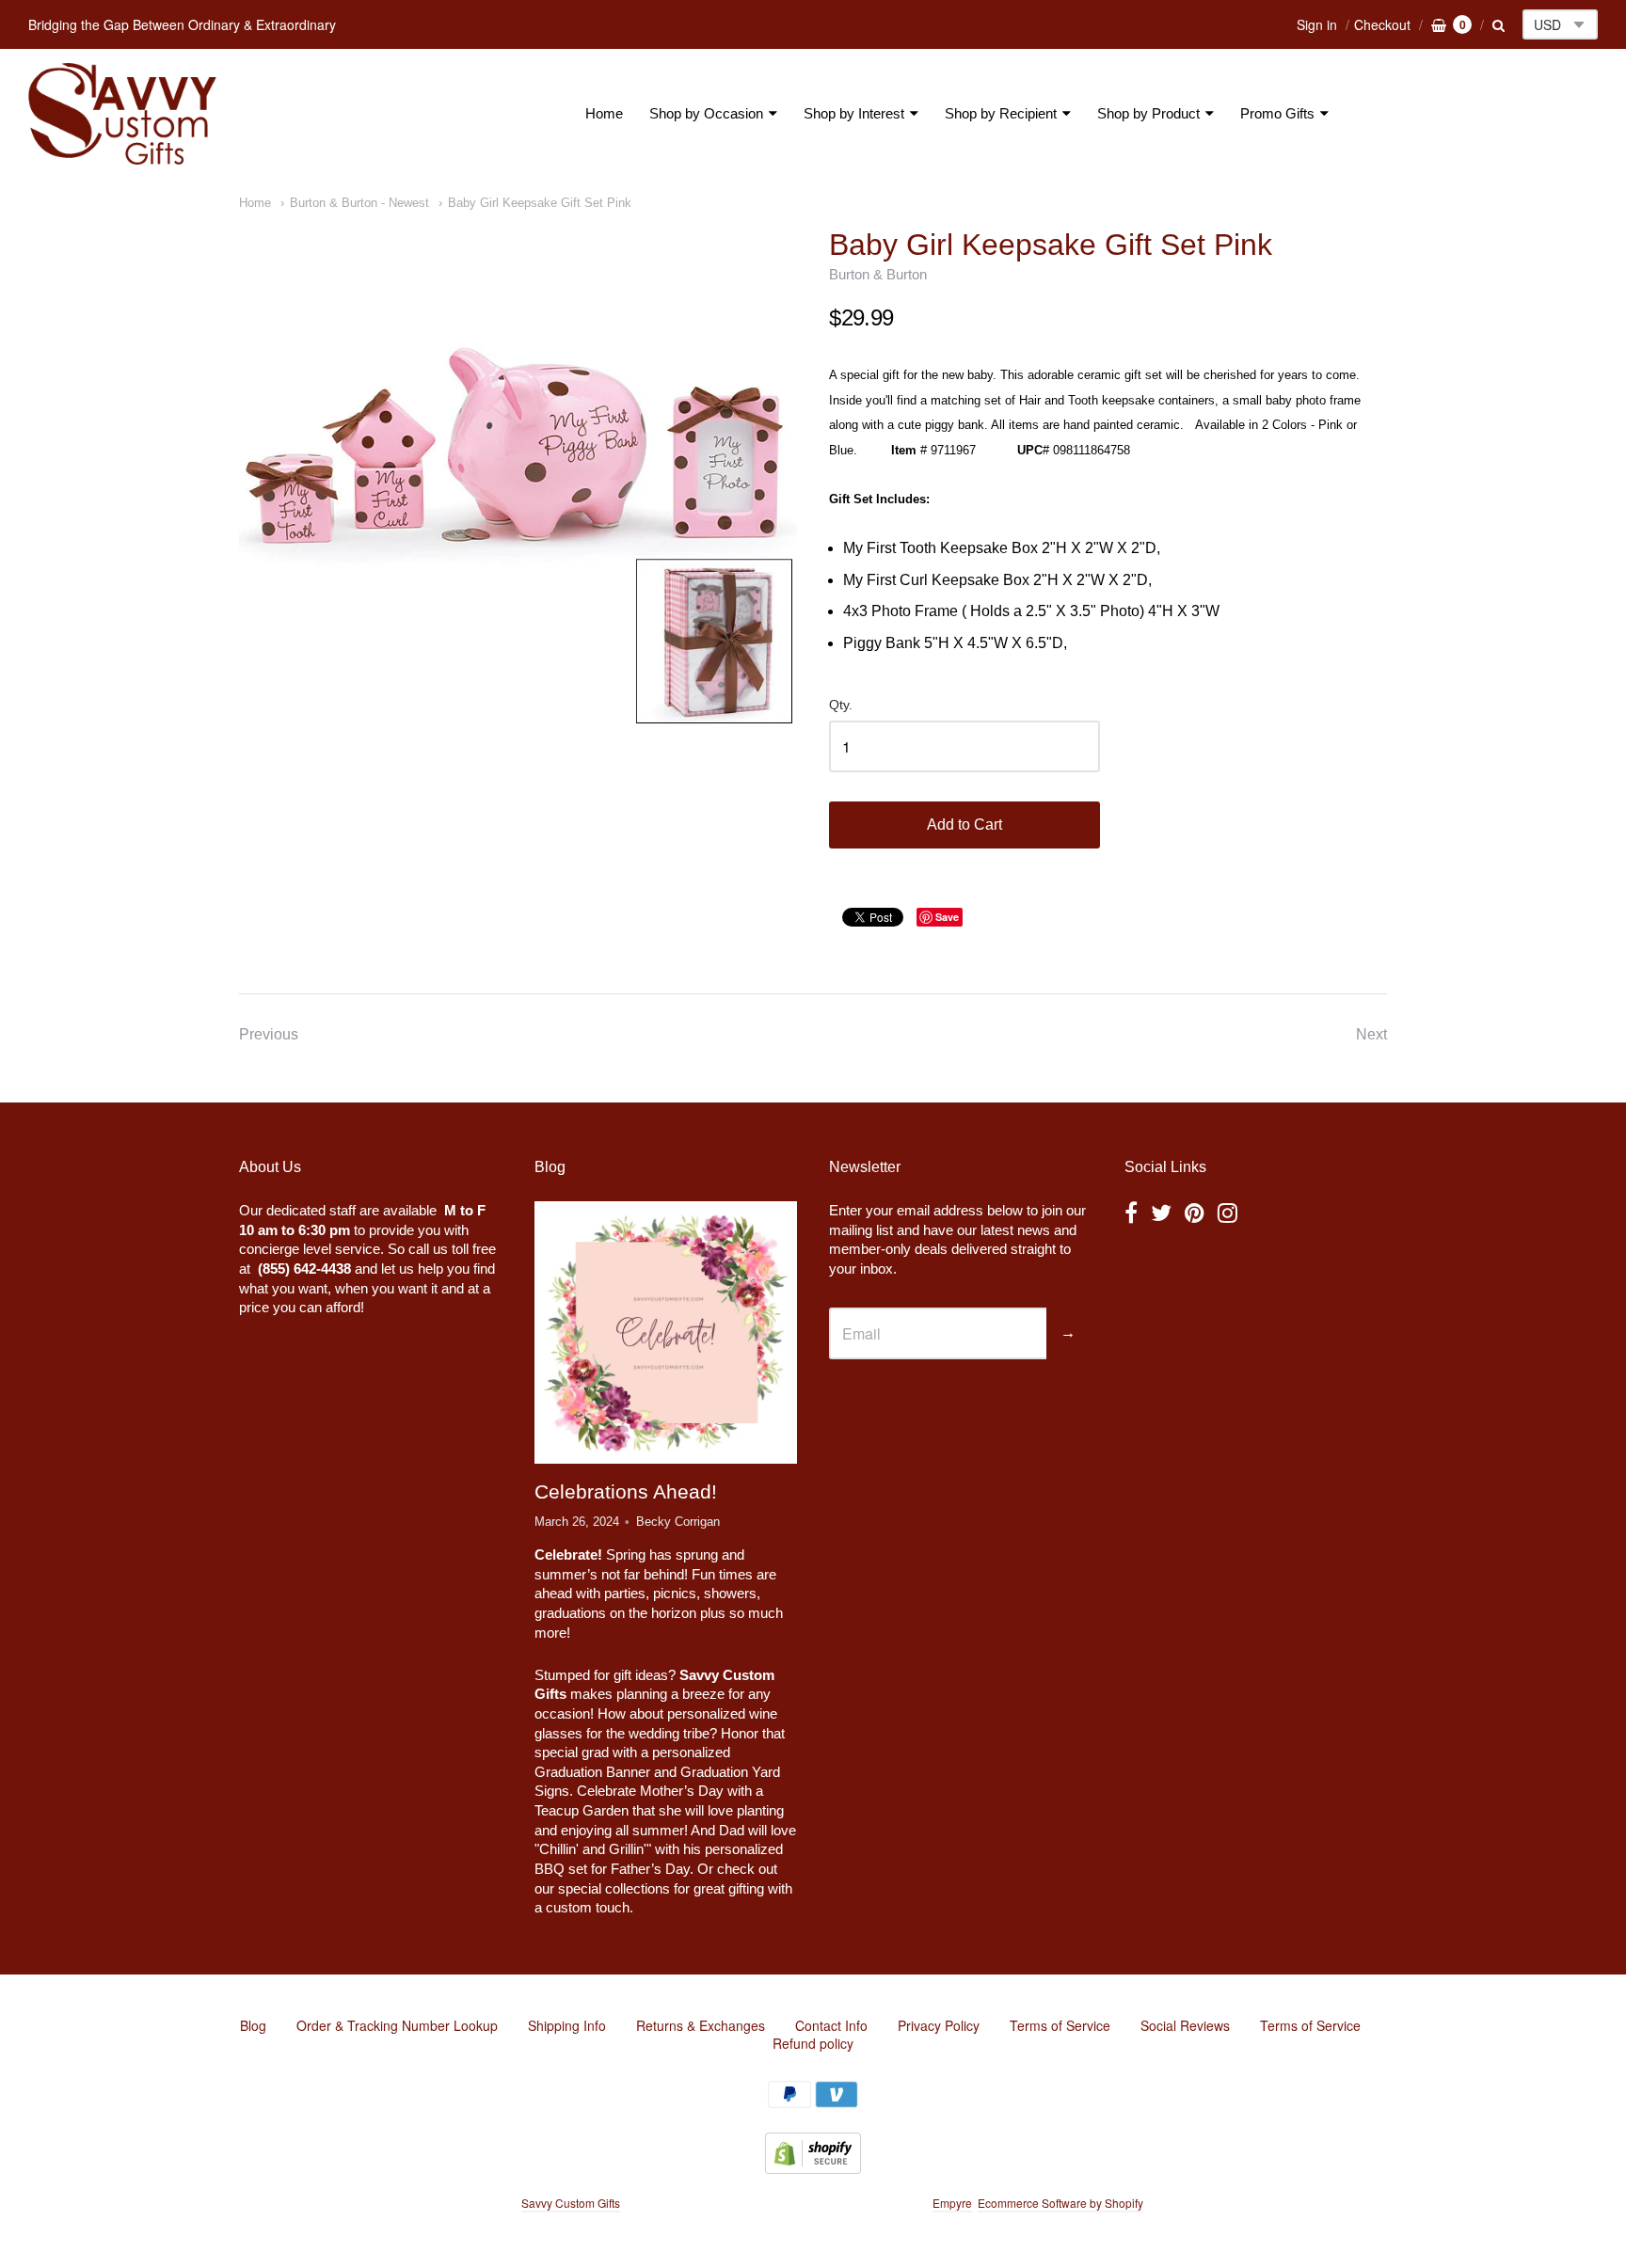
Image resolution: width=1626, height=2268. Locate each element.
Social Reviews (1185, 2025)
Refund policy (813, 2043)
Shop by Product (1148, 113)
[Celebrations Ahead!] (665, 1333)
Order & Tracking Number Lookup (397, 2025)
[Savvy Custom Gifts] (122, 114)
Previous (269, 1034)
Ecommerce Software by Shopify (1060, 2203)
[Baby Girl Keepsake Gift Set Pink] (518, 477)
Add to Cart (964, 825)
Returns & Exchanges (701, 2025)
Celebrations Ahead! (626, 1491)
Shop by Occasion (706, 113)
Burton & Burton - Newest (359, 203)
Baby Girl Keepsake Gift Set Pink (540, 203)
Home (604, 113)
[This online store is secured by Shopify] (813, 2168)
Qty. (841, 705)
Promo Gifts (1277, 113)
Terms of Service (1060, 2025)
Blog (253, 2025)
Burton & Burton (878, 274)
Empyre (952, 2203)
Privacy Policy (939, 2025)
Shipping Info (567, 2025)
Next (1371, 1034)
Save (947, 917)
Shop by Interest (854, 113)
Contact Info (831, 2025)
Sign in (1317, 24)
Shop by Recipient (1001, 113)
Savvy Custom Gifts (571, 2203)
